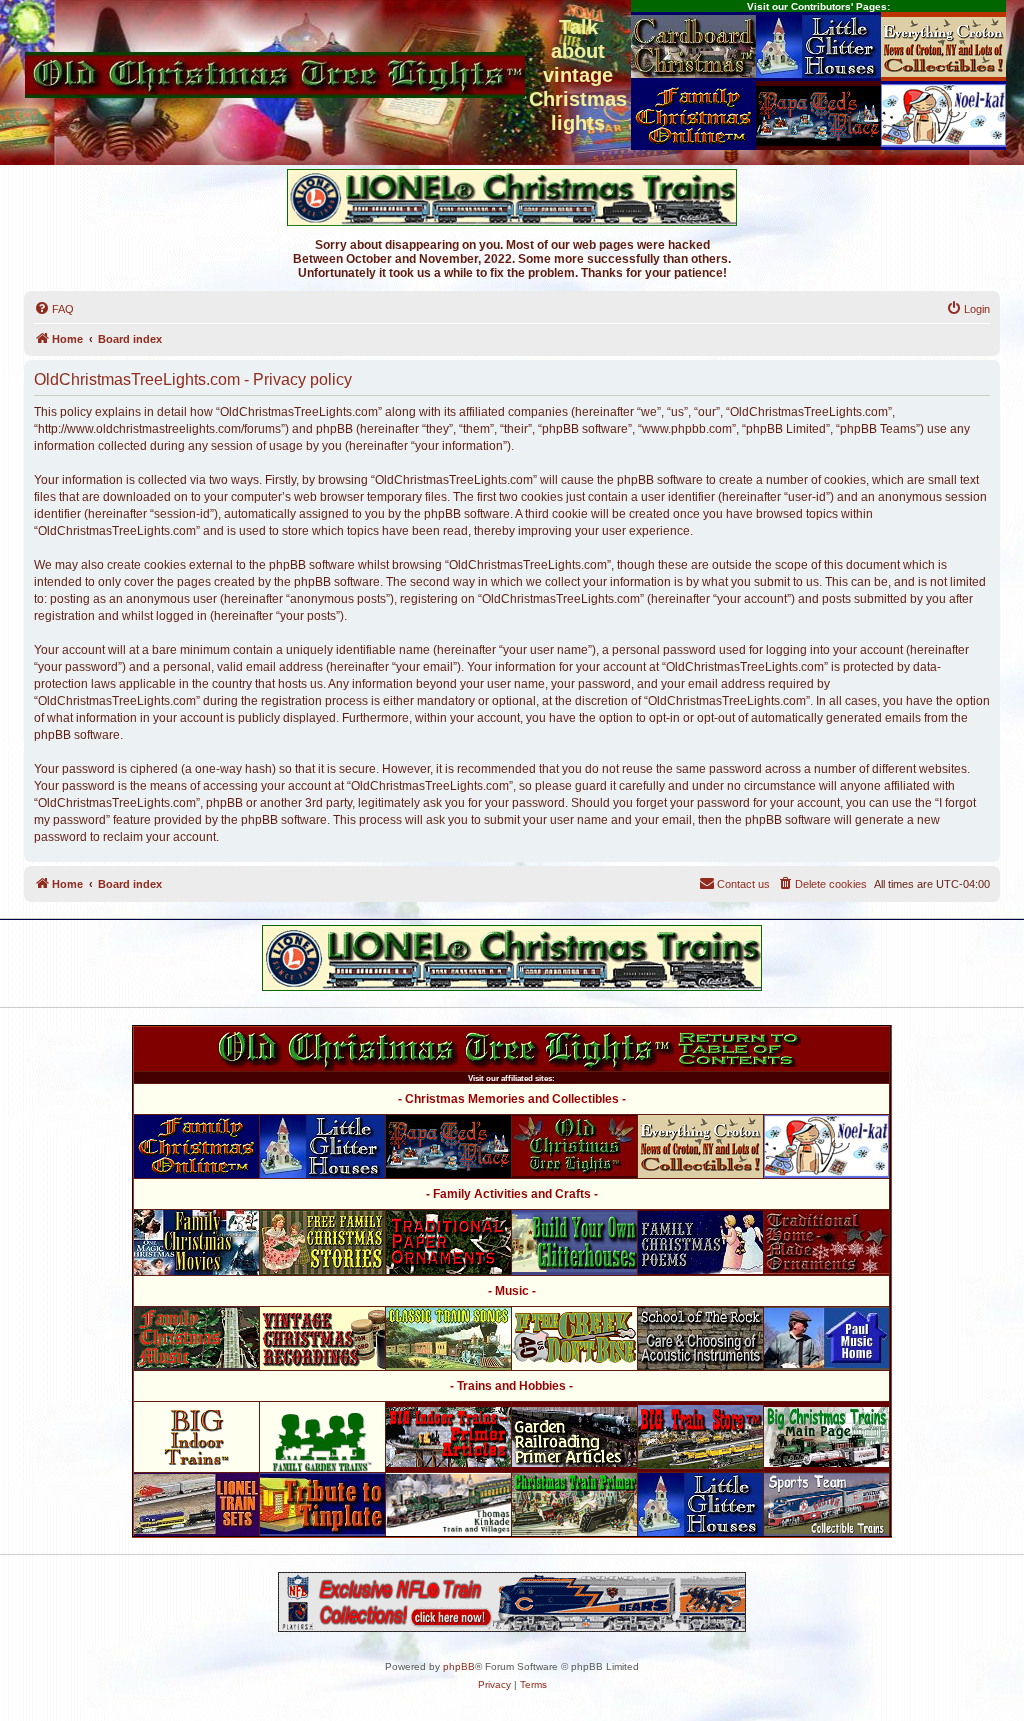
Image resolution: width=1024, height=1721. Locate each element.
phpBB (459, 1666)
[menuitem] (54, 309)
